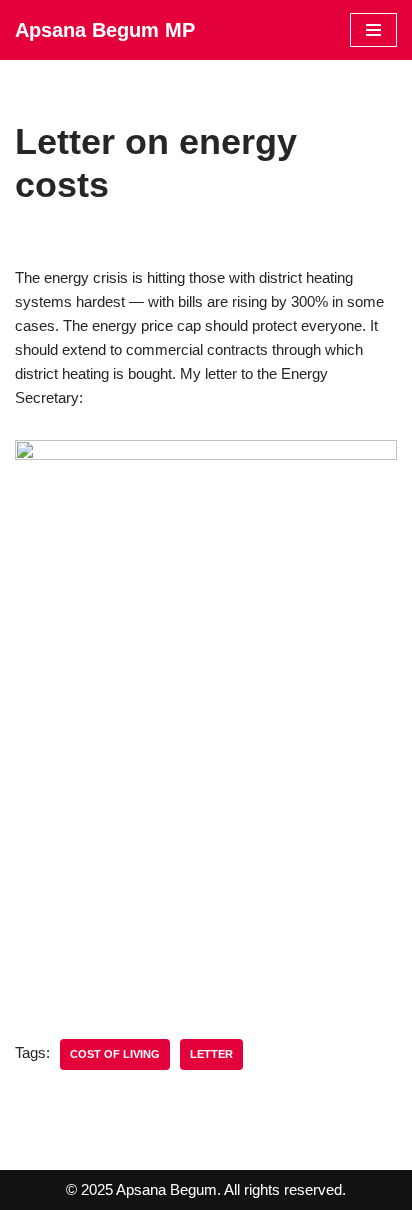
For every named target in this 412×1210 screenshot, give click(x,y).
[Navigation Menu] (373, 30)
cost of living (115, 1054)
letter (211, 1054)
